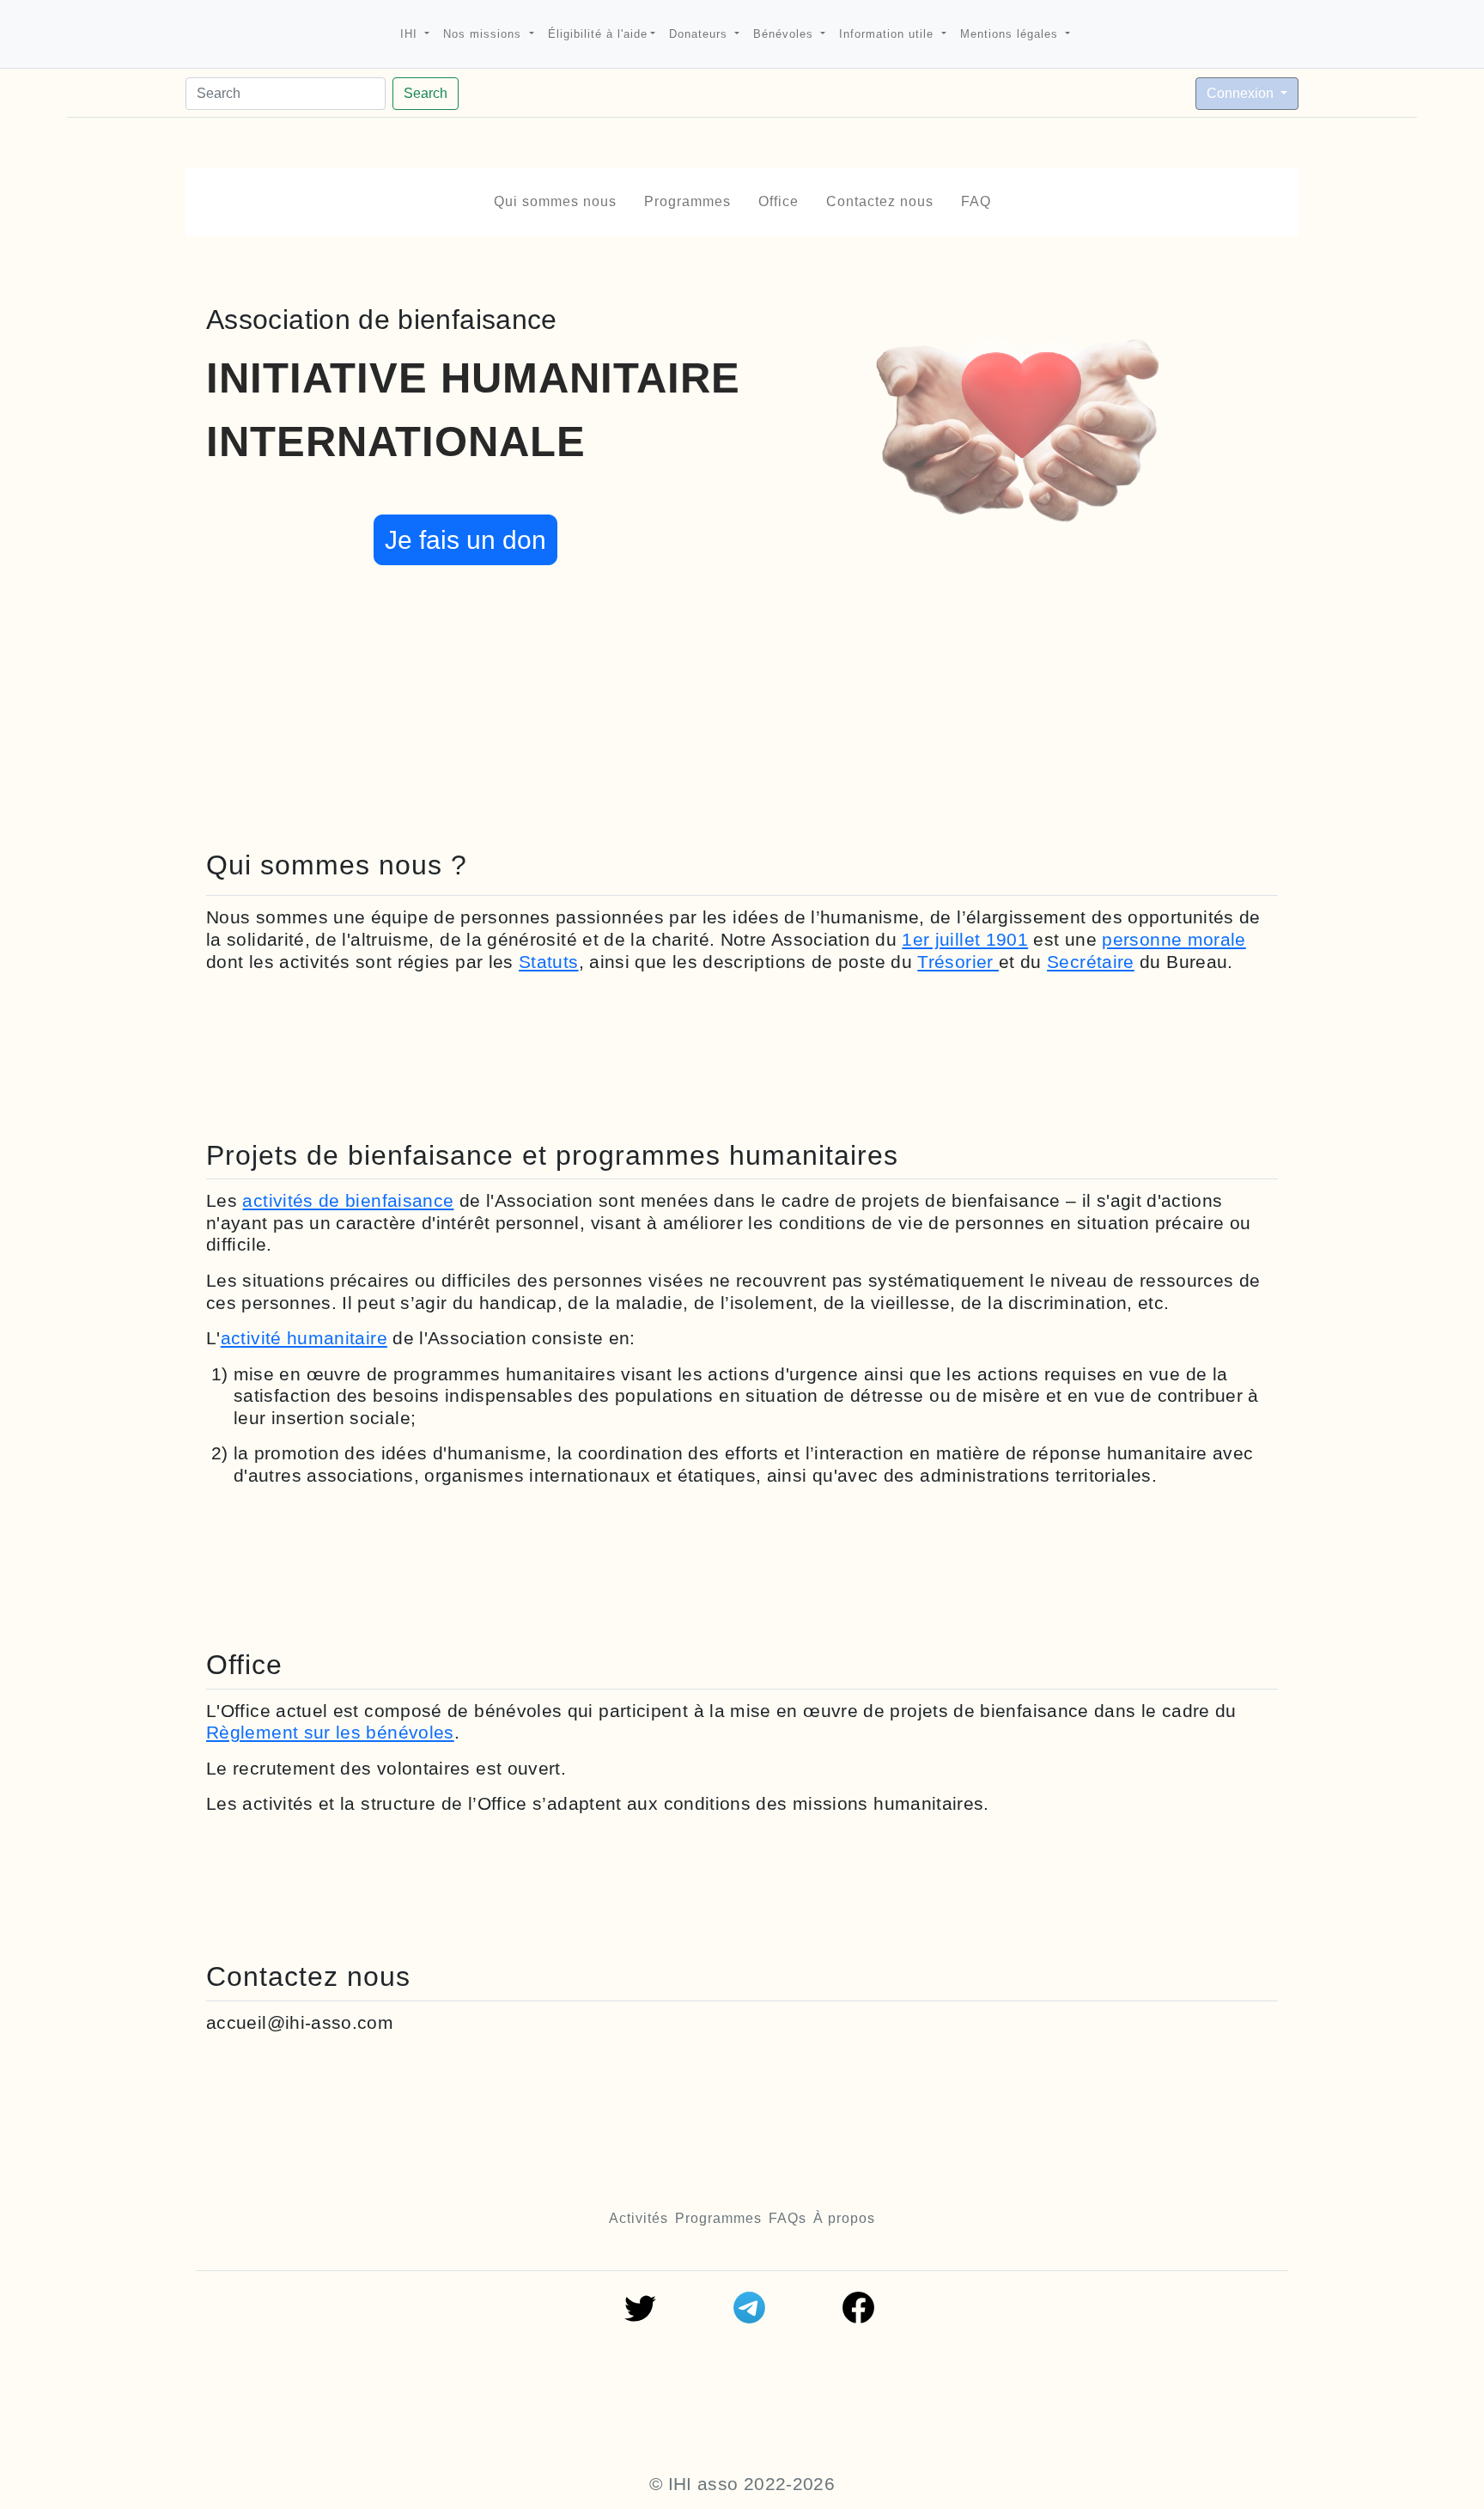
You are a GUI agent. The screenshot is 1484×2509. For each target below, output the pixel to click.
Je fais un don (465, 540)
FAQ (976, 201)
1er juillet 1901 (965, 939)
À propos (844, 2218)
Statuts (549, 962)
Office (778, 201)
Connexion (1242, 93)
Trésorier (958, 962)
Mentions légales (1011, 34)
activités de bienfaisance (348, 1200)
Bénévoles (785, 34)
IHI (411, 34)
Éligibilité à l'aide (598, 34)
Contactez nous (880, 201)
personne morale (1174, 939)
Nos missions (484, 34)
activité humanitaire (304, 1338)
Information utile (888, 34)
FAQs (788, 2218)
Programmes (687, 201)
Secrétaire (1091, 962)
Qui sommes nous (555, 201)
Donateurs (700, 34)
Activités (639, 2218)
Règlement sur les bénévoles (330, 1732)
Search (426, 93)
